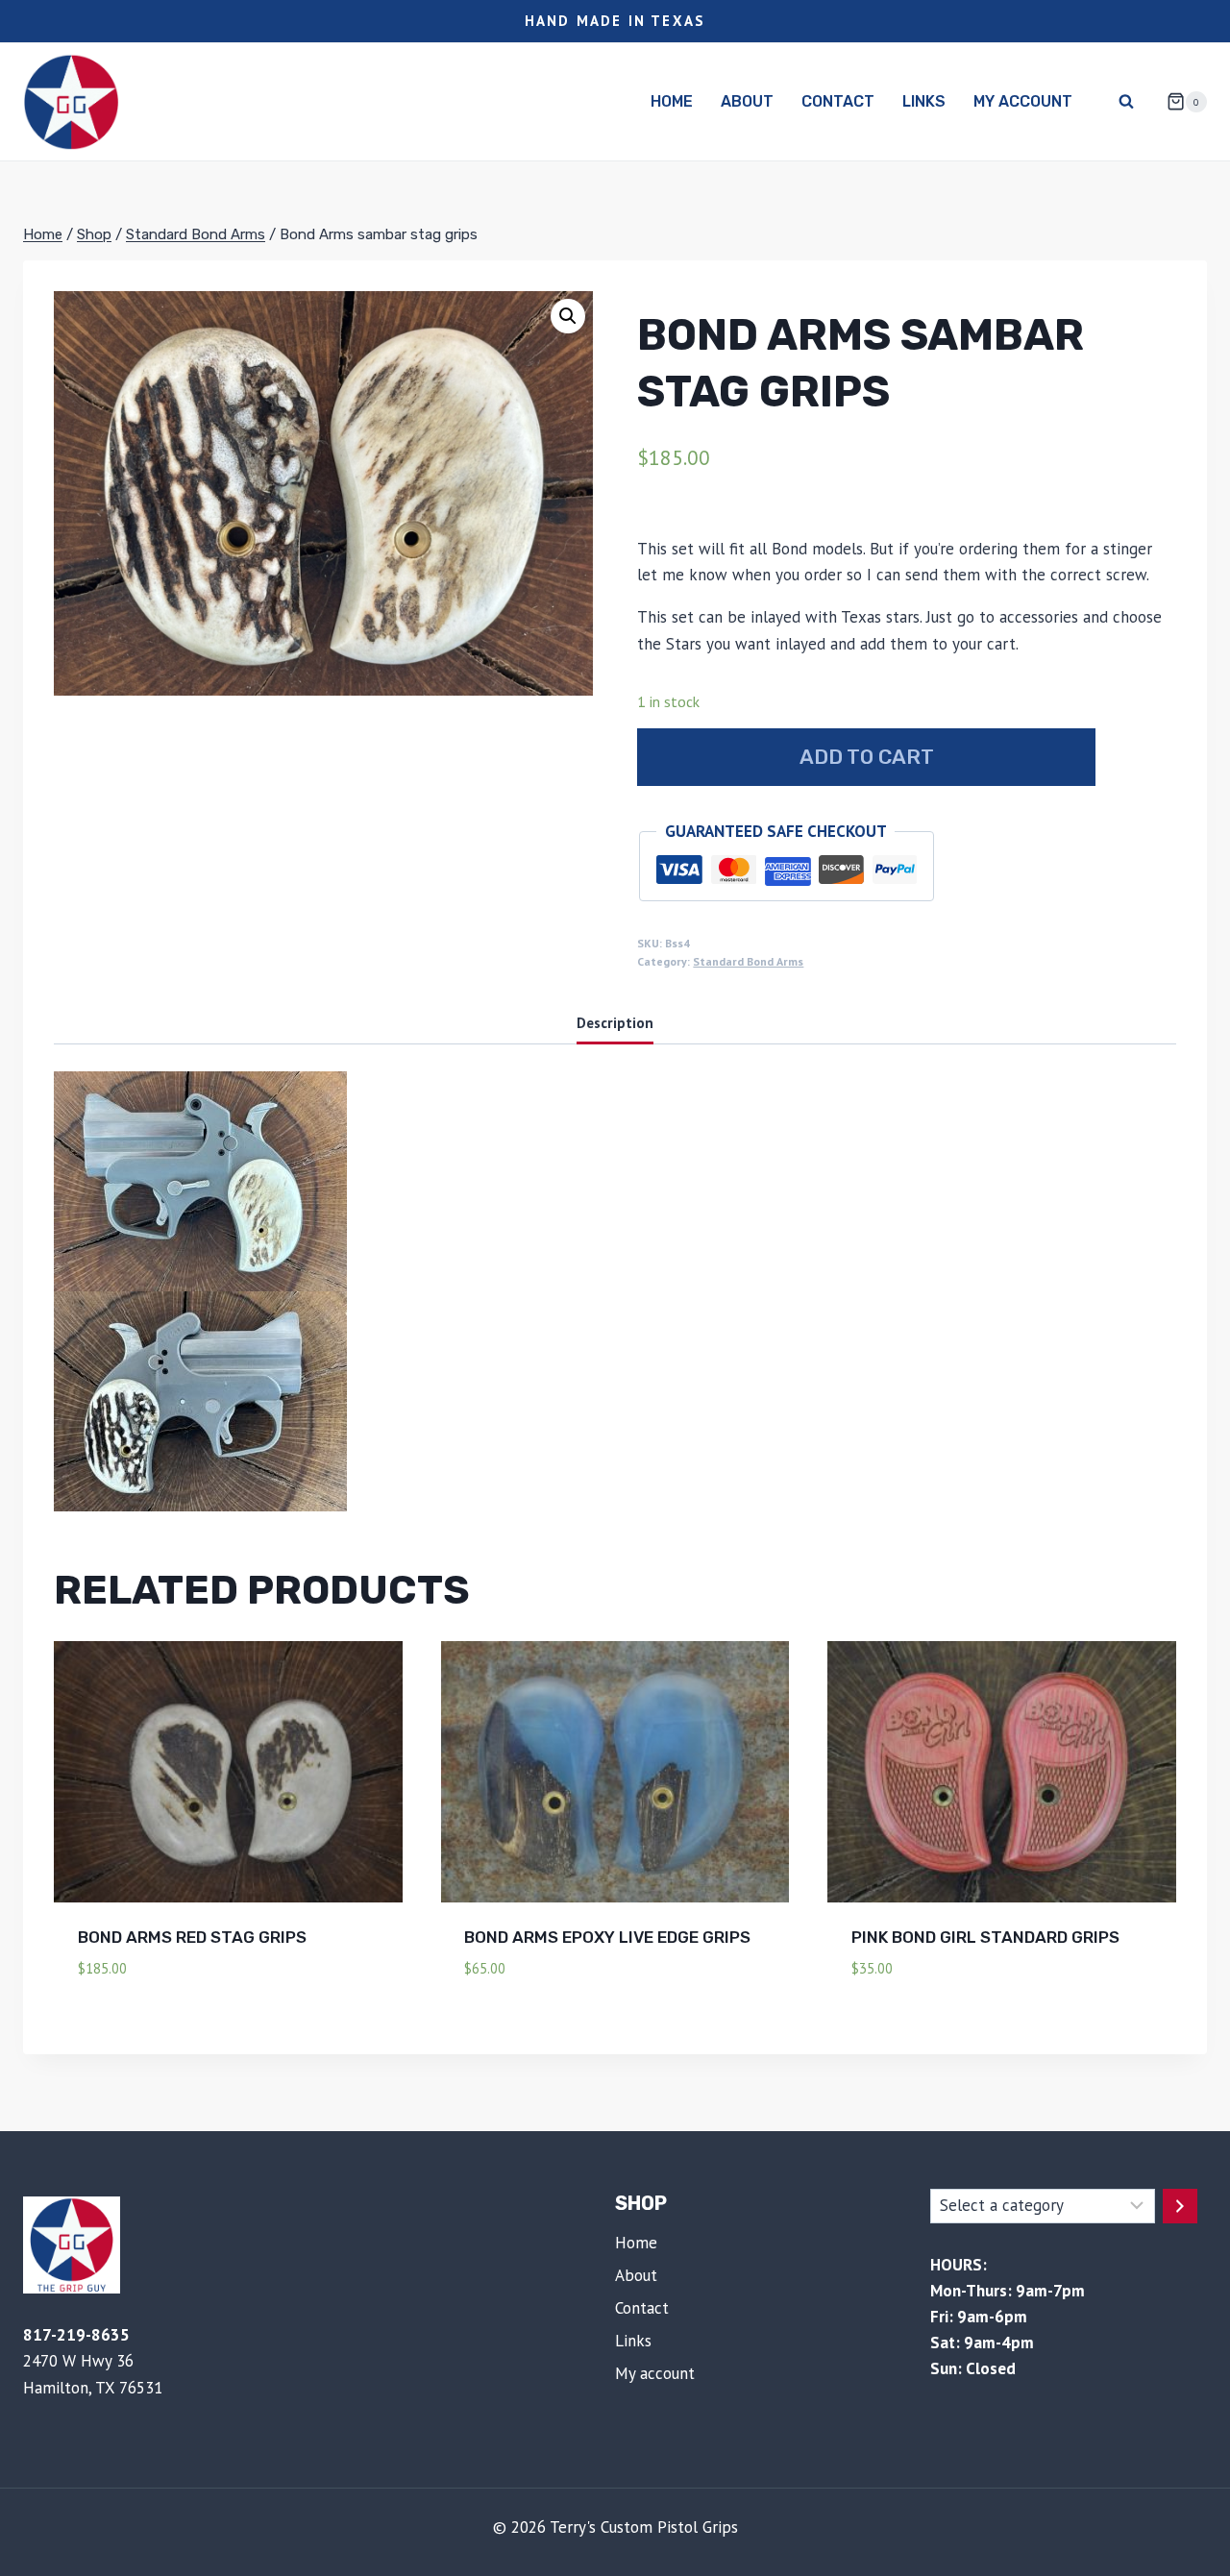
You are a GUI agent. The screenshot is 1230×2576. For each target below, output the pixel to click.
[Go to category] (1180, 2206)
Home (672, 101)
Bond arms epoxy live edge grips (607, 1937)
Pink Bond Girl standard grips (985, 1937)
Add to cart (867, 757)
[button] (568, 316)
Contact (838, 101)
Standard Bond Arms (748, 961)
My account (1023, 101)
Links (924, 101)
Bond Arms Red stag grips (192, 1937)
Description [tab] (615, 1022)
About (747, 101)
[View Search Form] (1126, 102)
